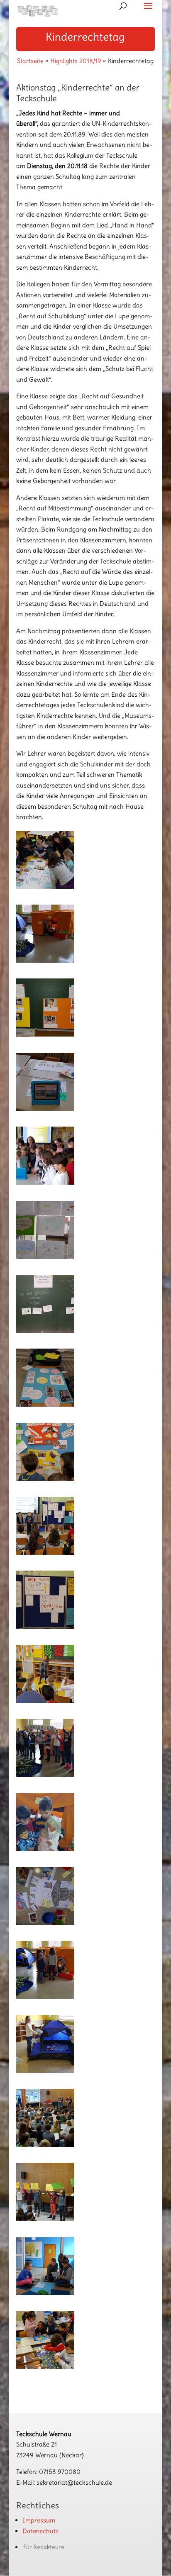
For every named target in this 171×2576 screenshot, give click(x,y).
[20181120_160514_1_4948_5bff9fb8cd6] (45, 1701)
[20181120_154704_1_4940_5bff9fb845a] (45, 1404)
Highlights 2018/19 (76, 61)
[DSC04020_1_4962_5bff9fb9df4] (45, 2367)
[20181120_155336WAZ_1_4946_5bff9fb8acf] (45, 1626)
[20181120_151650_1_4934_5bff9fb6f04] (45, 1182)
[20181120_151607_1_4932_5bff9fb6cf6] (45, 1109)
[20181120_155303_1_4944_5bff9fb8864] (45, 1553)
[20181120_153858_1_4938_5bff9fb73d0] (45, 1331)
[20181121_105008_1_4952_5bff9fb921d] (45, 1849)
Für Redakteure (44, 2547)
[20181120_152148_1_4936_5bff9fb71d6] (45, 1257)
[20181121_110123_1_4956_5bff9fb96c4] (45, 1997)
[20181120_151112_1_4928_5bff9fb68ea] (45, 960)
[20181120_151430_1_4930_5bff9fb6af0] (45, 1034)
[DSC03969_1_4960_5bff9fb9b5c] (45, 2293)
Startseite (30, 61)
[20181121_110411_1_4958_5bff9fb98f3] (45, 2071)
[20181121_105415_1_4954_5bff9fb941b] (45, 1923)
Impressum (39, 2520)
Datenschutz (40, 2531)
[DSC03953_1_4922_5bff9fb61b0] (45, 2145)
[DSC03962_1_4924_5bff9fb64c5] (45, 2219)
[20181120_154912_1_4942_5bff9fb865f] (45, 1479)
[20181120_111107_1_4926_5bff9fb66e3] (45, 887)
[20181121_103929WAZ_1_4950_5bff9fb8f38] (45, 1775)
